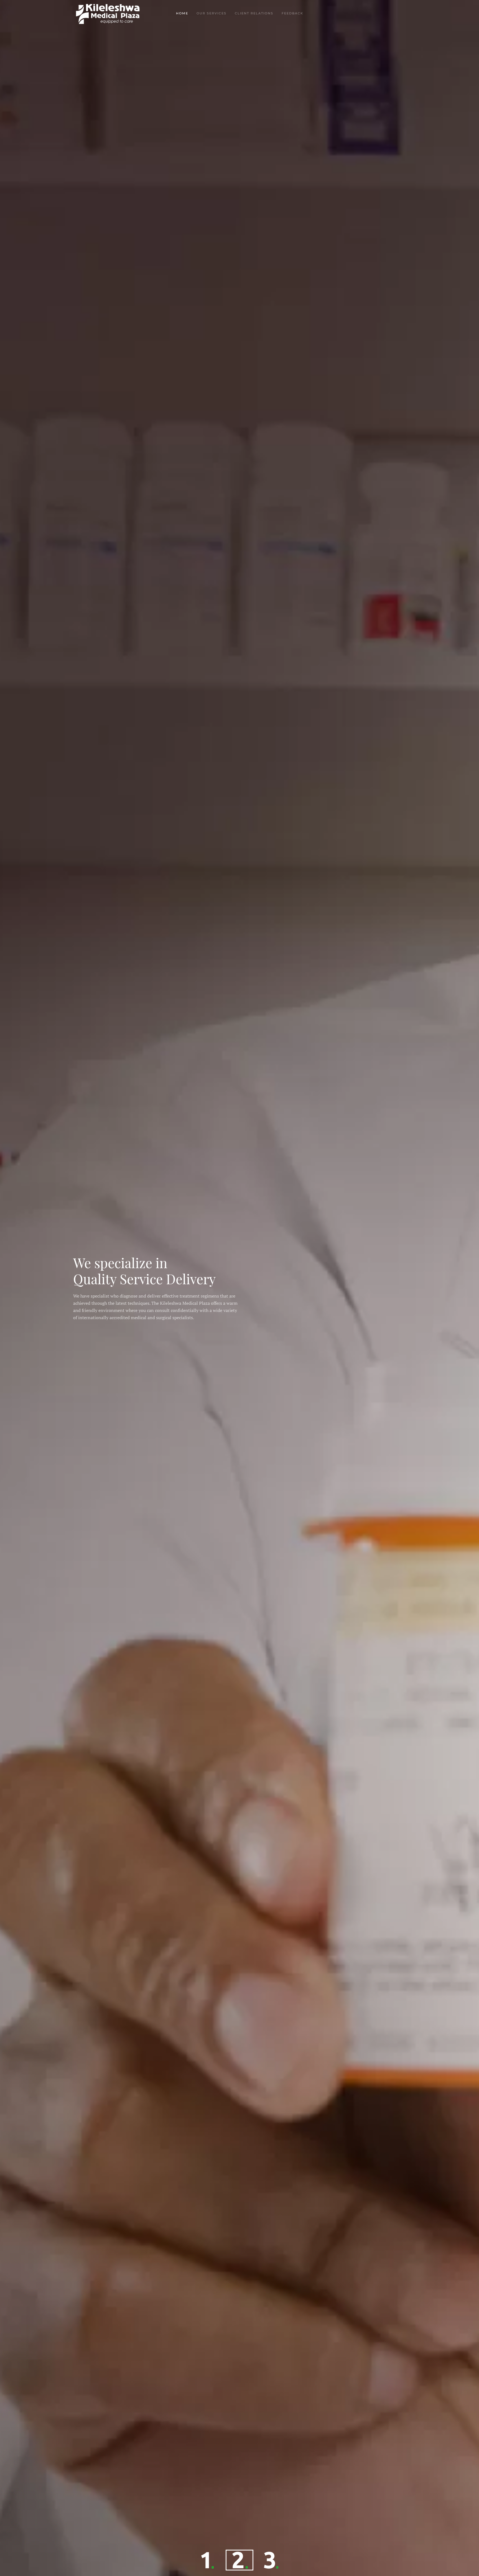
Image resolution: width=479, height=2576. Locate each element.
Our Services (212, 13)
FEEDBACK (292, 13)
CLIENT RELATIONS (254, 13)
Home (182, 13)
